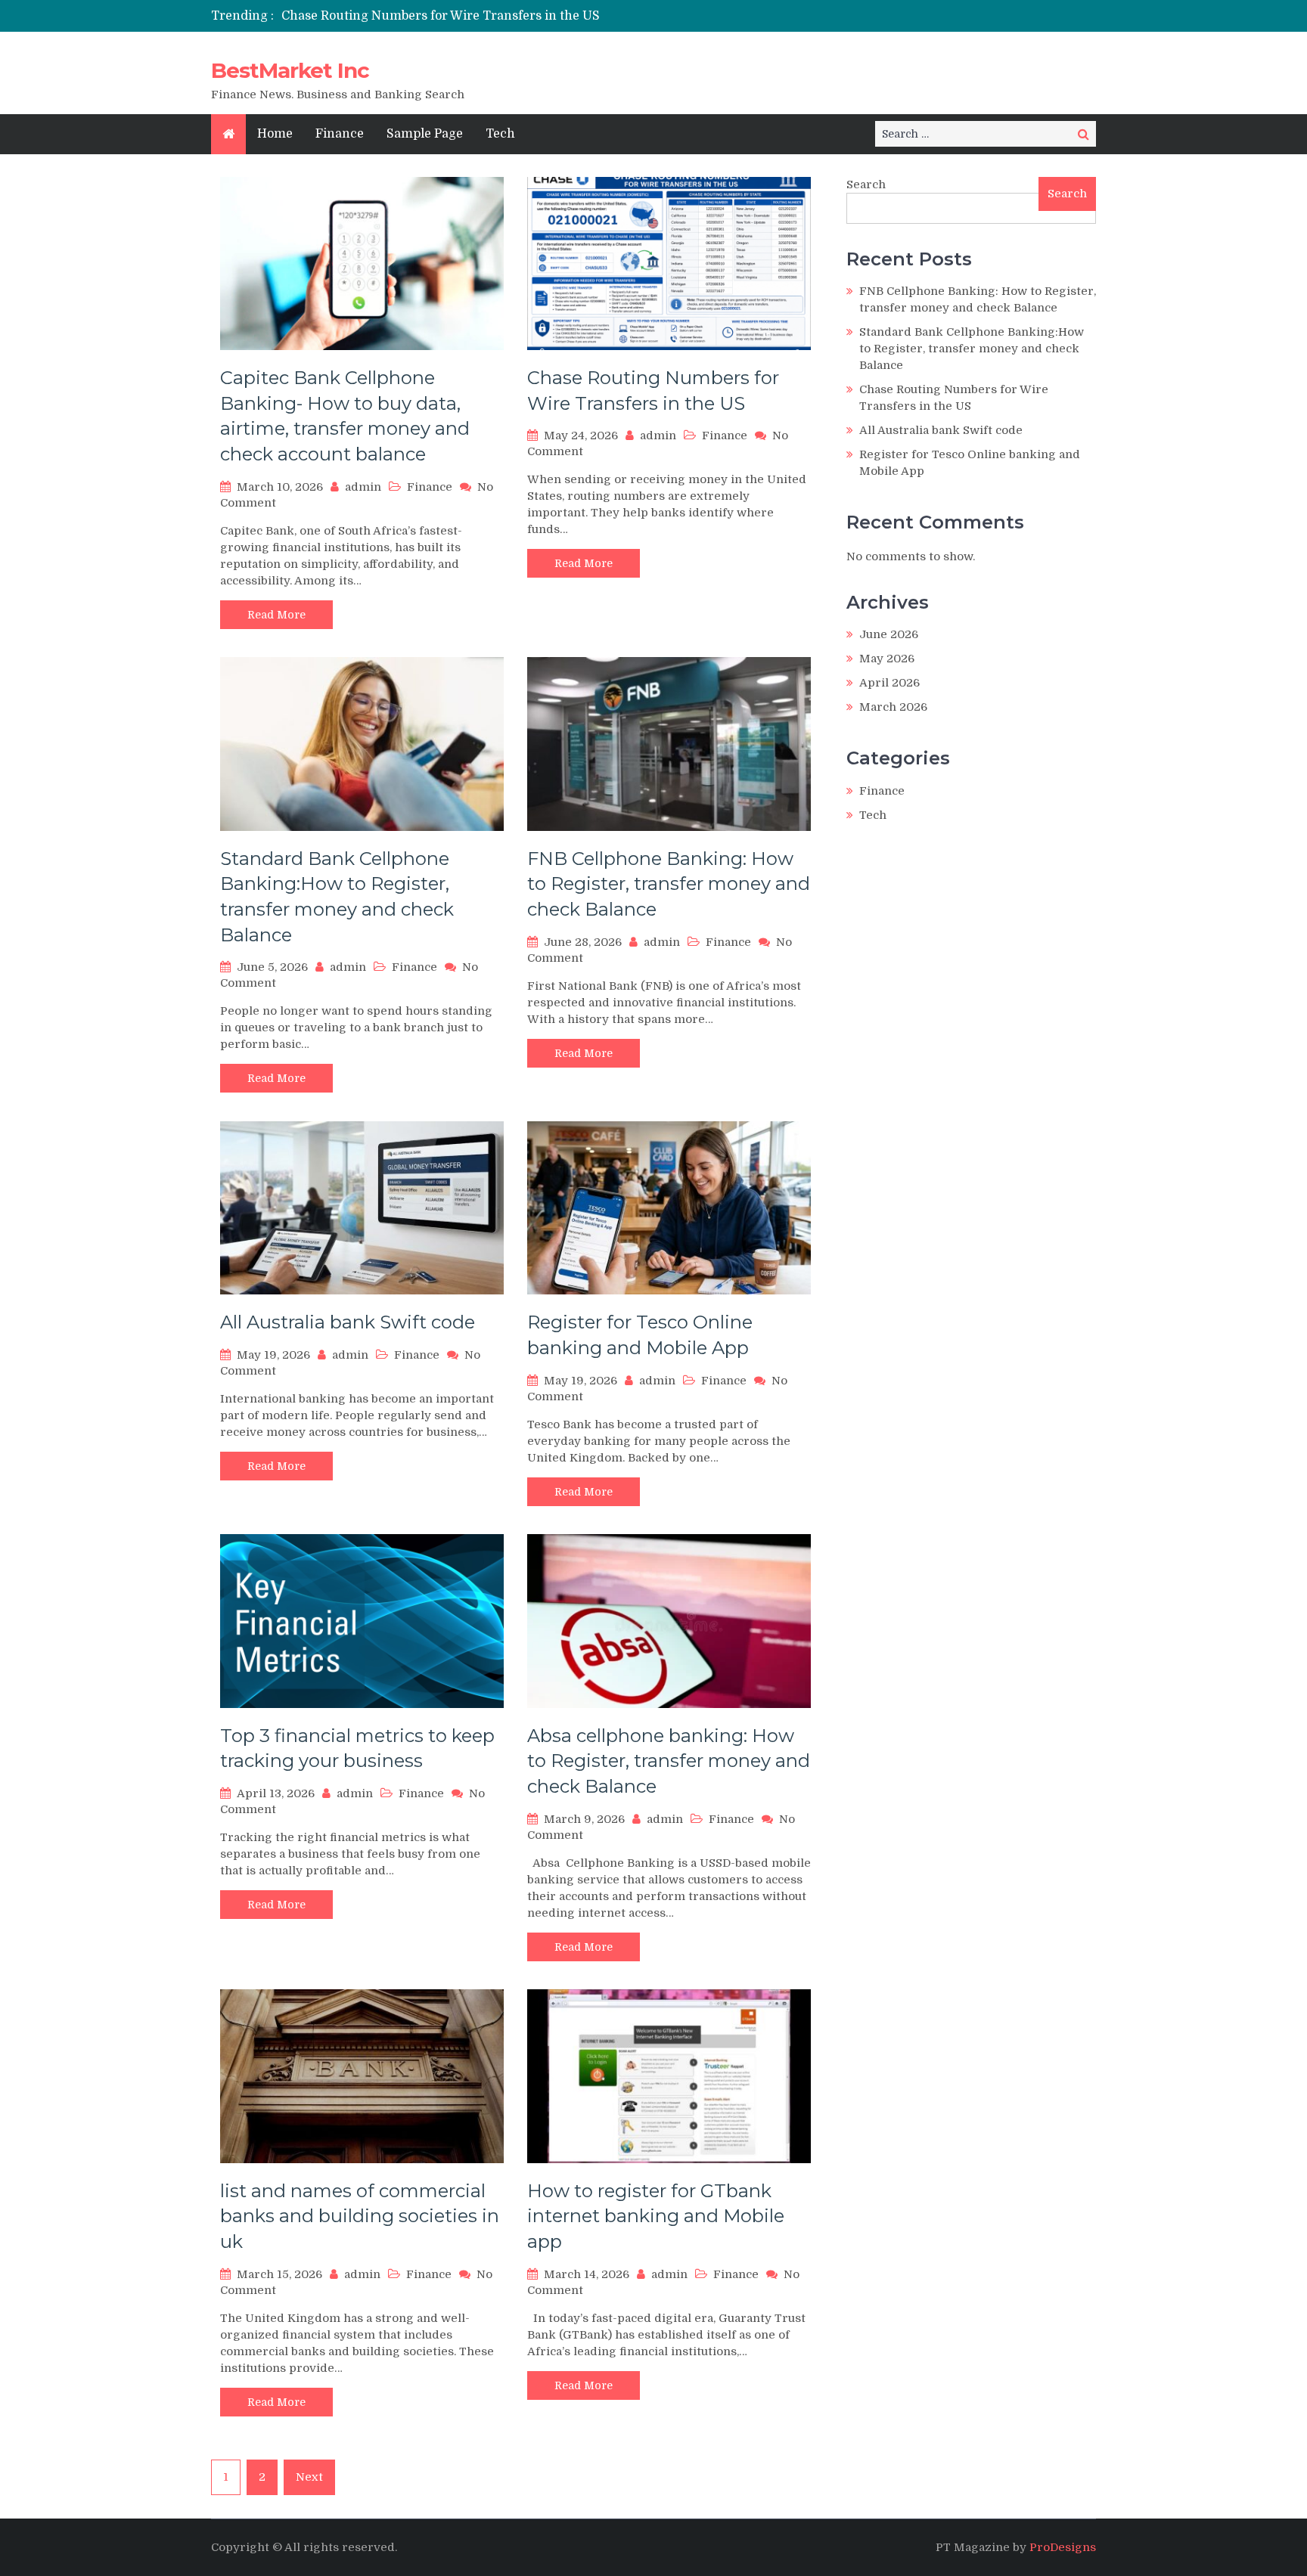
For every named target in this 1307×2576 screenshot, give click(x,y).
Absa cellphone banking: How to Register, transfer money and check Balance (669, 1761)
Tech (500, 134)
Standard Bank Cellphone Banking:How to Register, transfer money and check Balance (972, 349)
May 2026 (887, 659)
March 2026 (893, 707)
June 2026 (889, 634)
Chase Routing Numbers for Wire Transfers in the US (441, 16)
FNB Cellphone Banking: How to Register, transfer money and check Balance (669, 884)
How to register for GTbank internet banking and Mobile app (656, 2216)
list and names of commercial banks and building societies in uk (360, 2216)
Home (275, 134)
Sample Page (425, 134)
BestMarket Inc (290, 70)
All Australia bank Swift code (348, 1322)
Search (866, 184)
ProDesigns (1063, 2547)
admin (363, 487)
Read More (276, 615)
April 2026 (889, 683)
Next (309, 2477)
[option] (512, 16)
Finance (340, 134)
